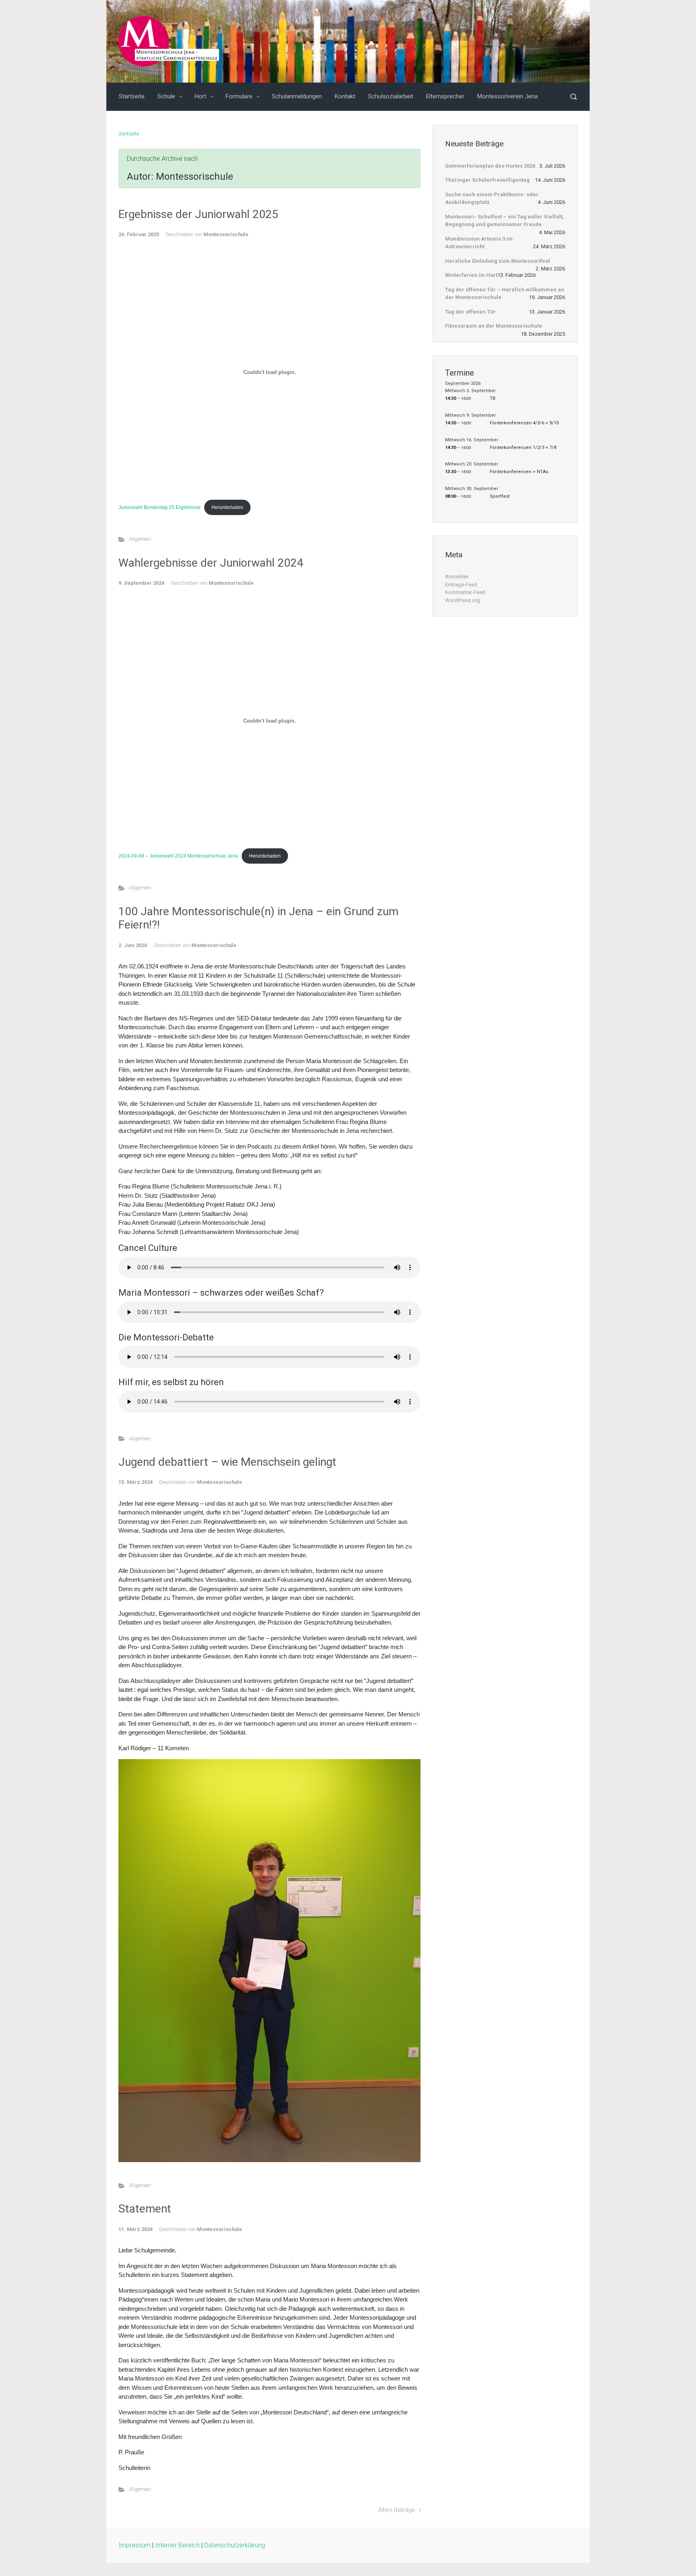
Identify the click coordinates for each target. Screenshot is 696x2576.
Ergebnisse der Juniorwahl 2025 (198, 214)
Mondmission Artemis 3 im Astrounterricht (479, 243)
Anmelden (457, 576)
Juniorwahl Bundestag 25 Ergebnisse (159, 507)
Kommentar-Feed (465, 592)
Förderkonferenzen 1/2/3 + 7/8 (523, 448)
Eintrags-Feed (461, 585)
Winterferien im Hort (471, 275)
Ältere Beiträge (396, 2510)
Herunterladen (227, 507)
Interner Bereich (177, 2545)
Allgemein (140, 539)
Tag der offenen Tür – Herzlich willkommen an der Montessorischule (505, 294)
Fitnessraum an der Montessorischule (494, 326)
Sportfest (500, 496)
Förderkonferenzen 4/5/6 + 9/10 (524, 423)
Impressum (135, 2545)
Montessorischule (226, 234)
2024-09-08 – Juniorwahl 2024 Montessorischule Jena (178, 856)
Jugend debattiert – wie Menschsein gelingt (227, 1462)
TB (493, 398)
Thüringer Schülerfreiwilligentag (487, 180)
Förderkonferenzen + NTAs (519, 472)
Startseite (129, 134)
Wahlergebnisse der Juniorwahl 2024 (211, 563)
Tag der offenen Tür (470, 312)
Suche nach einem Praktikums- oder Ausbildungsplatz (492, 198)
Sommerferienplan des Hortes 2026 (490, 166)
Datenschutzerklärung (235, 2545)
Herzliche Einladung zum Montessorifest (497, 261)
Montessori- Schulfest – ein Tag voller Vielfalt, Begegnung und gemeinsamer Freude (504, 221)
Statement (145, 2209)
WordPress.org (463, 600)
